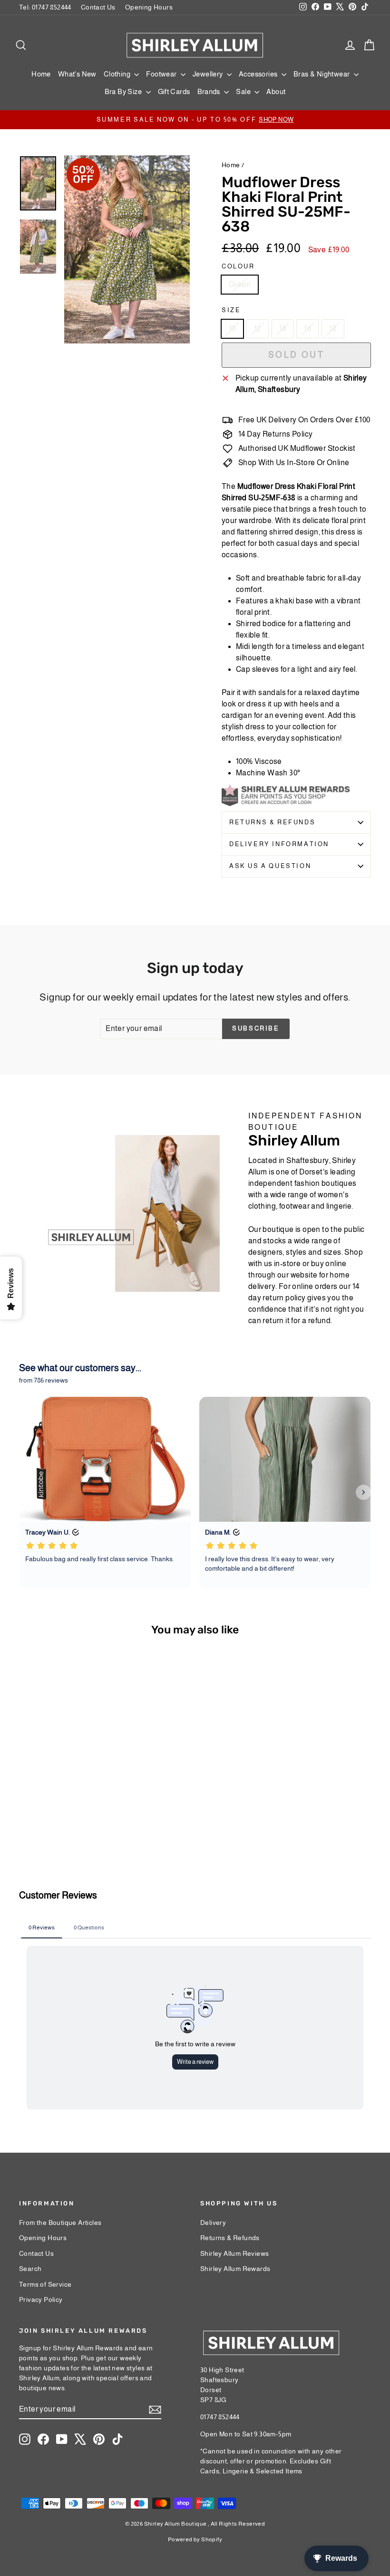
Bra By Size (124, 91)
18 (333, 329)
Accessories (259, 74)
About (276, 91)
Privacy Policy (41, 2299)
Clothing (118, 74)
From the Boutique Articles (60, 2223)
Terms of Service (45, 2284)
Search (30, 2269)
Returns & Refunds (272, 822)
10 (232, 329)
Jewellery (209, 74)
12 (258, 329)
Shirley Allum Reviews (234, 2253)
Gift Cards (174, 91)
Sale (244, 91)
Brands (210, 91)
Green (240, 284)
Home (41, 74)
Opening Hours (149, 7)
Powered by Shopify (195, 2539)
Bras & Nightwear (322, 74)
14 (283, 329)
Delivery (213, 2223)
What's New (77, 74)
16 (307, 329)
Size (231, 310)
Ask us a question (270, 866)
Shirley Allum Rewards (235, 2269)
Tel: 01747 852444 (45, 7)
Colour (238, 266)
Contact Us (98, 7)
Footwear (162, 74)
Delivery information (279, 844)
